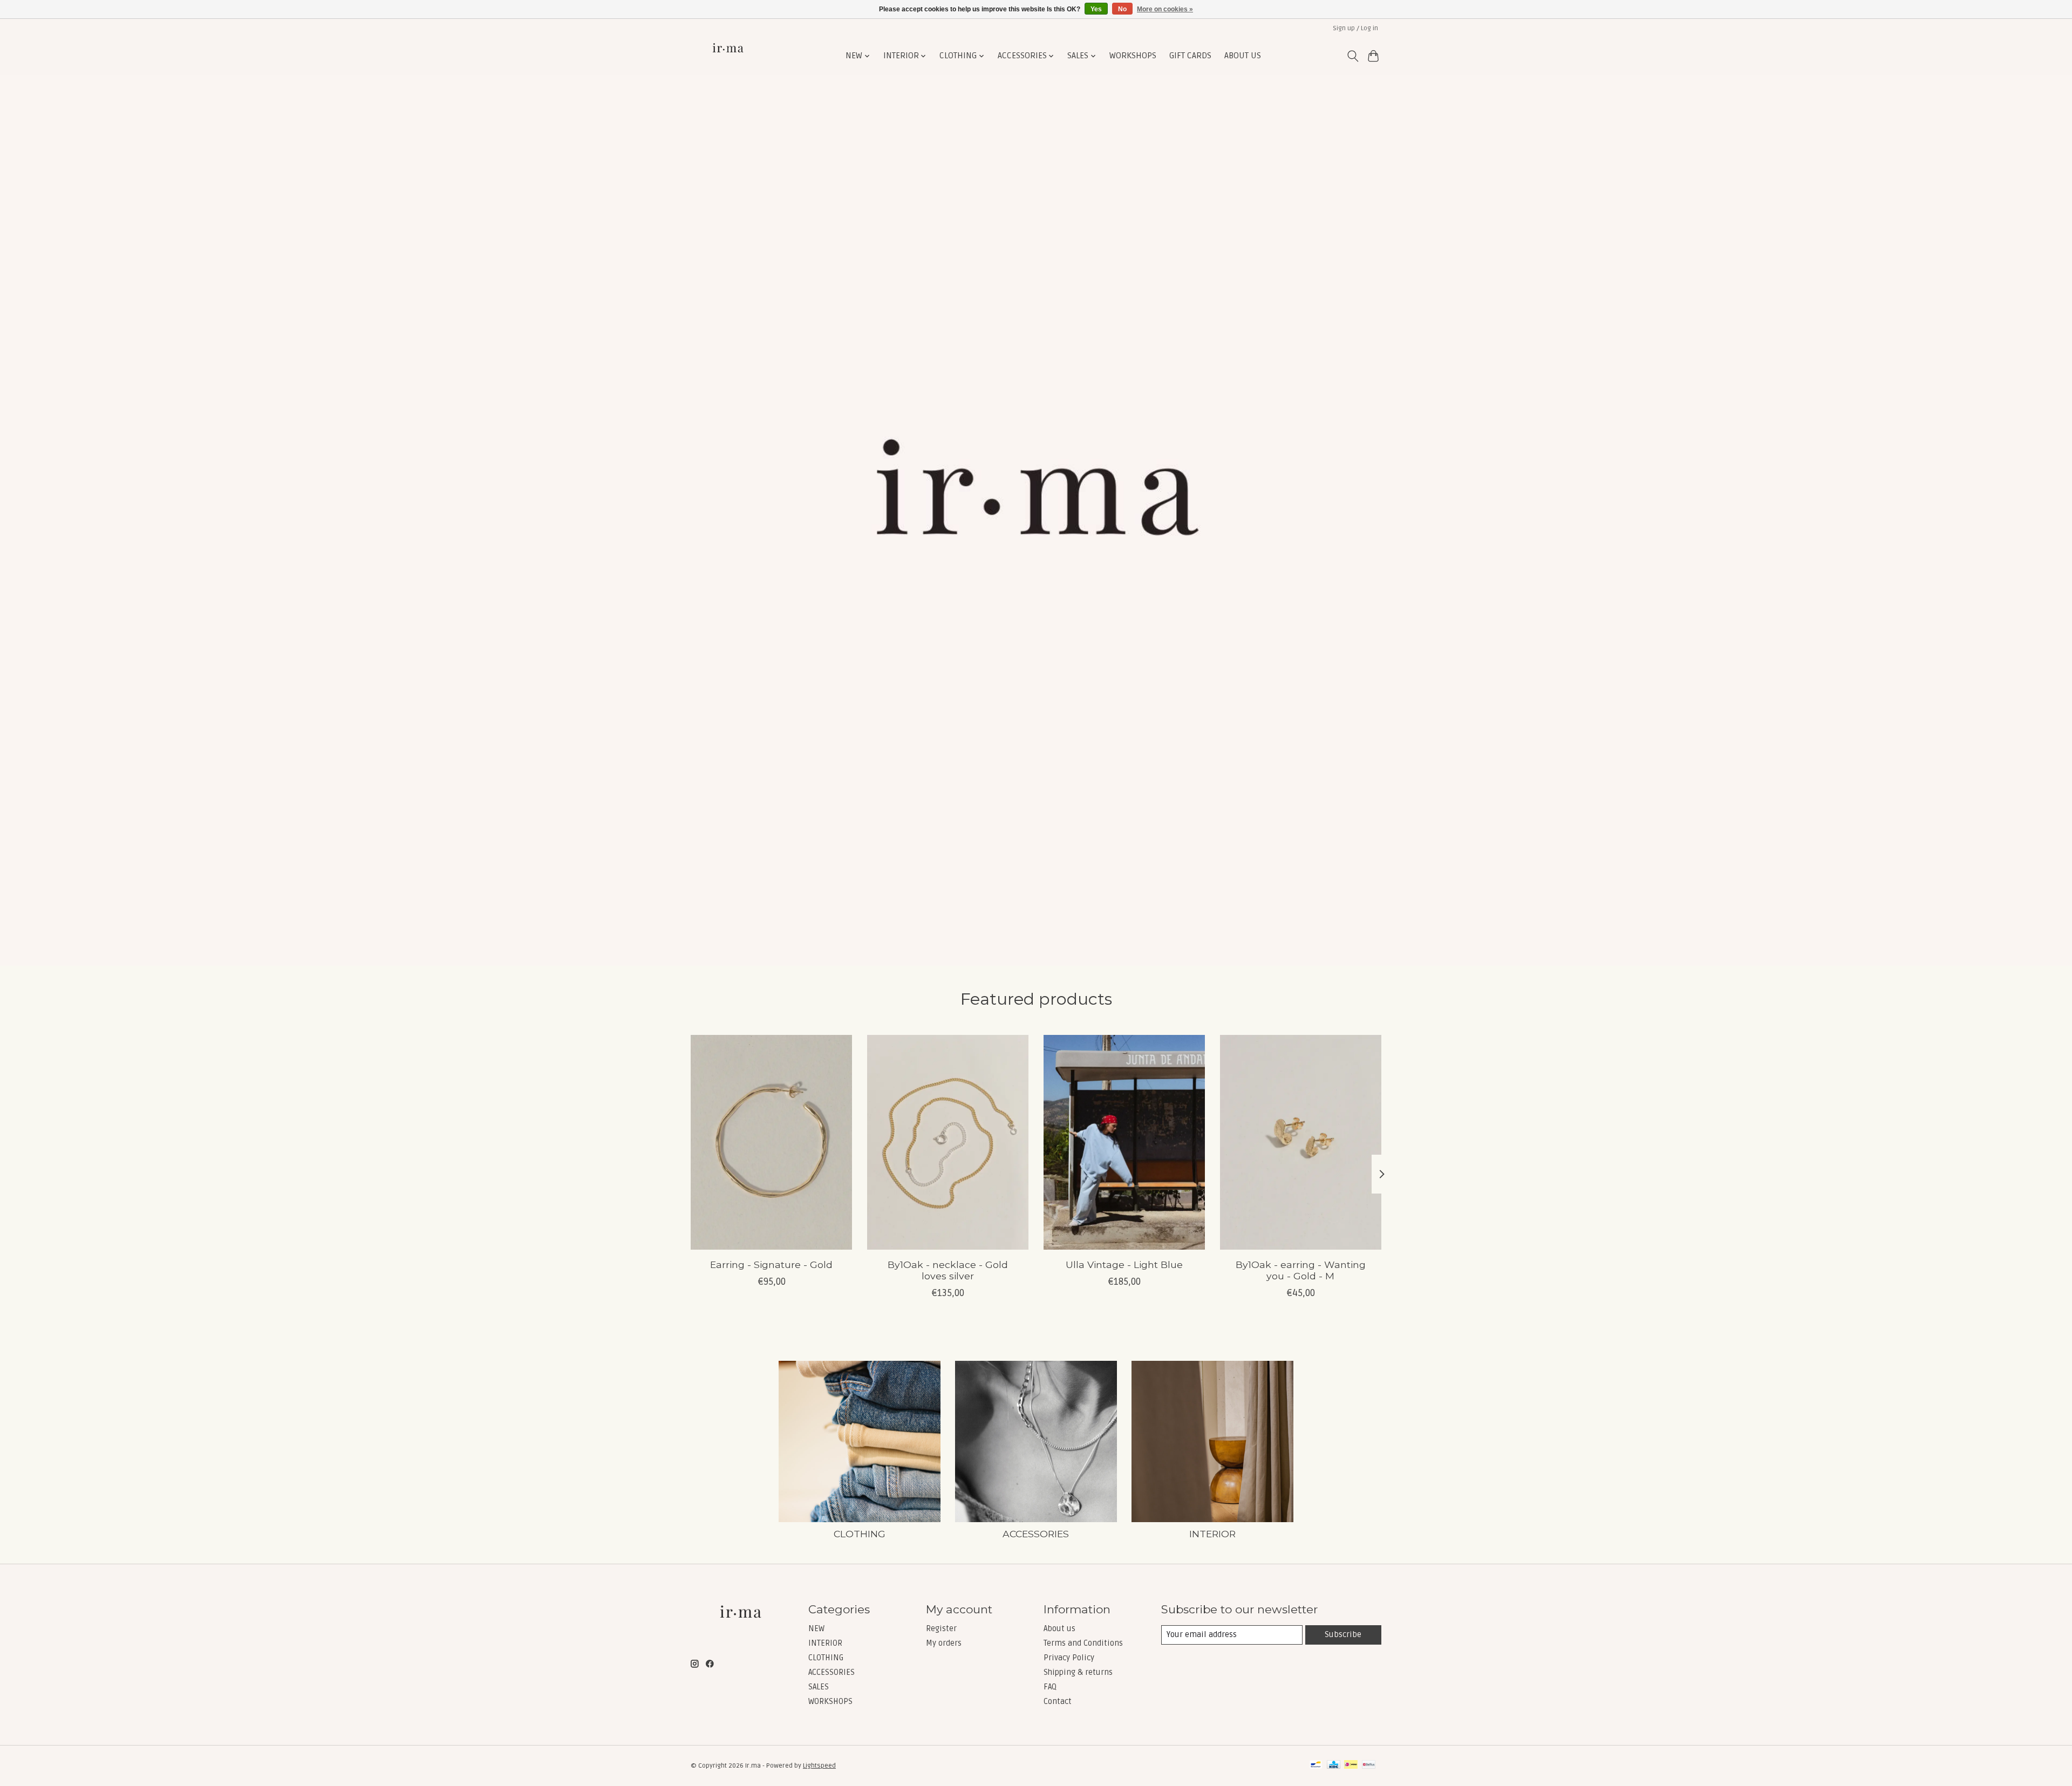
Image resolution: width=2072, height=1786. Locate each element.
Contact (1058, 1701)
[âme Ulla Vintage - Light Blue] (1124, 1142)
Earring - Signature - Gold (771, 1264)
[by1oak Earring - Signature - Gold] (771, 1142)
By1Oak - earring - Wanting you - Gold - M (1301, 1270)
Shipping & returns (1078, 1672)
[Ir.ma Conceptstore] (729, 56)
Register (941, 1628)
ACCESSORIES (1036, 1534)
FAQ (1050, 1687)
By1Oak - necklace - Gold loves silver (948, 1270)
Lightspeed (819, 1766)
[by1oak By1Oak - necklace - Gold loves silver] (948, 1142)
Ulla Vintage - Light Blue (1124, 1264)
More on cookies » (1165, 9)
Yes (1096, 9)
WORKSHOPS (1133, 56)
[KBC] (1334, 1765)
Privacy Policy (1069, 1658)
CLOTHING (860, 1534)
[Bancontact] (1316, 1765)
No (1122, 9)
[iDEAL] (1351, 1765)
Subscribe (1343, 1634)
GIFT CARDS (1190, 56)
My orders (944, 1643)
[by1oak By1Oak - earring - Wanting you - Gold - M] (1301, 1142)
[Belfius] (1369, 1765)
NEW (816, 1628)
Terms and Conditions (1083, 1643)
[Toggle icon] (1352, 56)
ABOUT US (1243, 56)
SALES (819, 1687)
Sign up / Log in (1355, 28)
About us (1059, 1628)
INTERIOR (1212, 1534)
